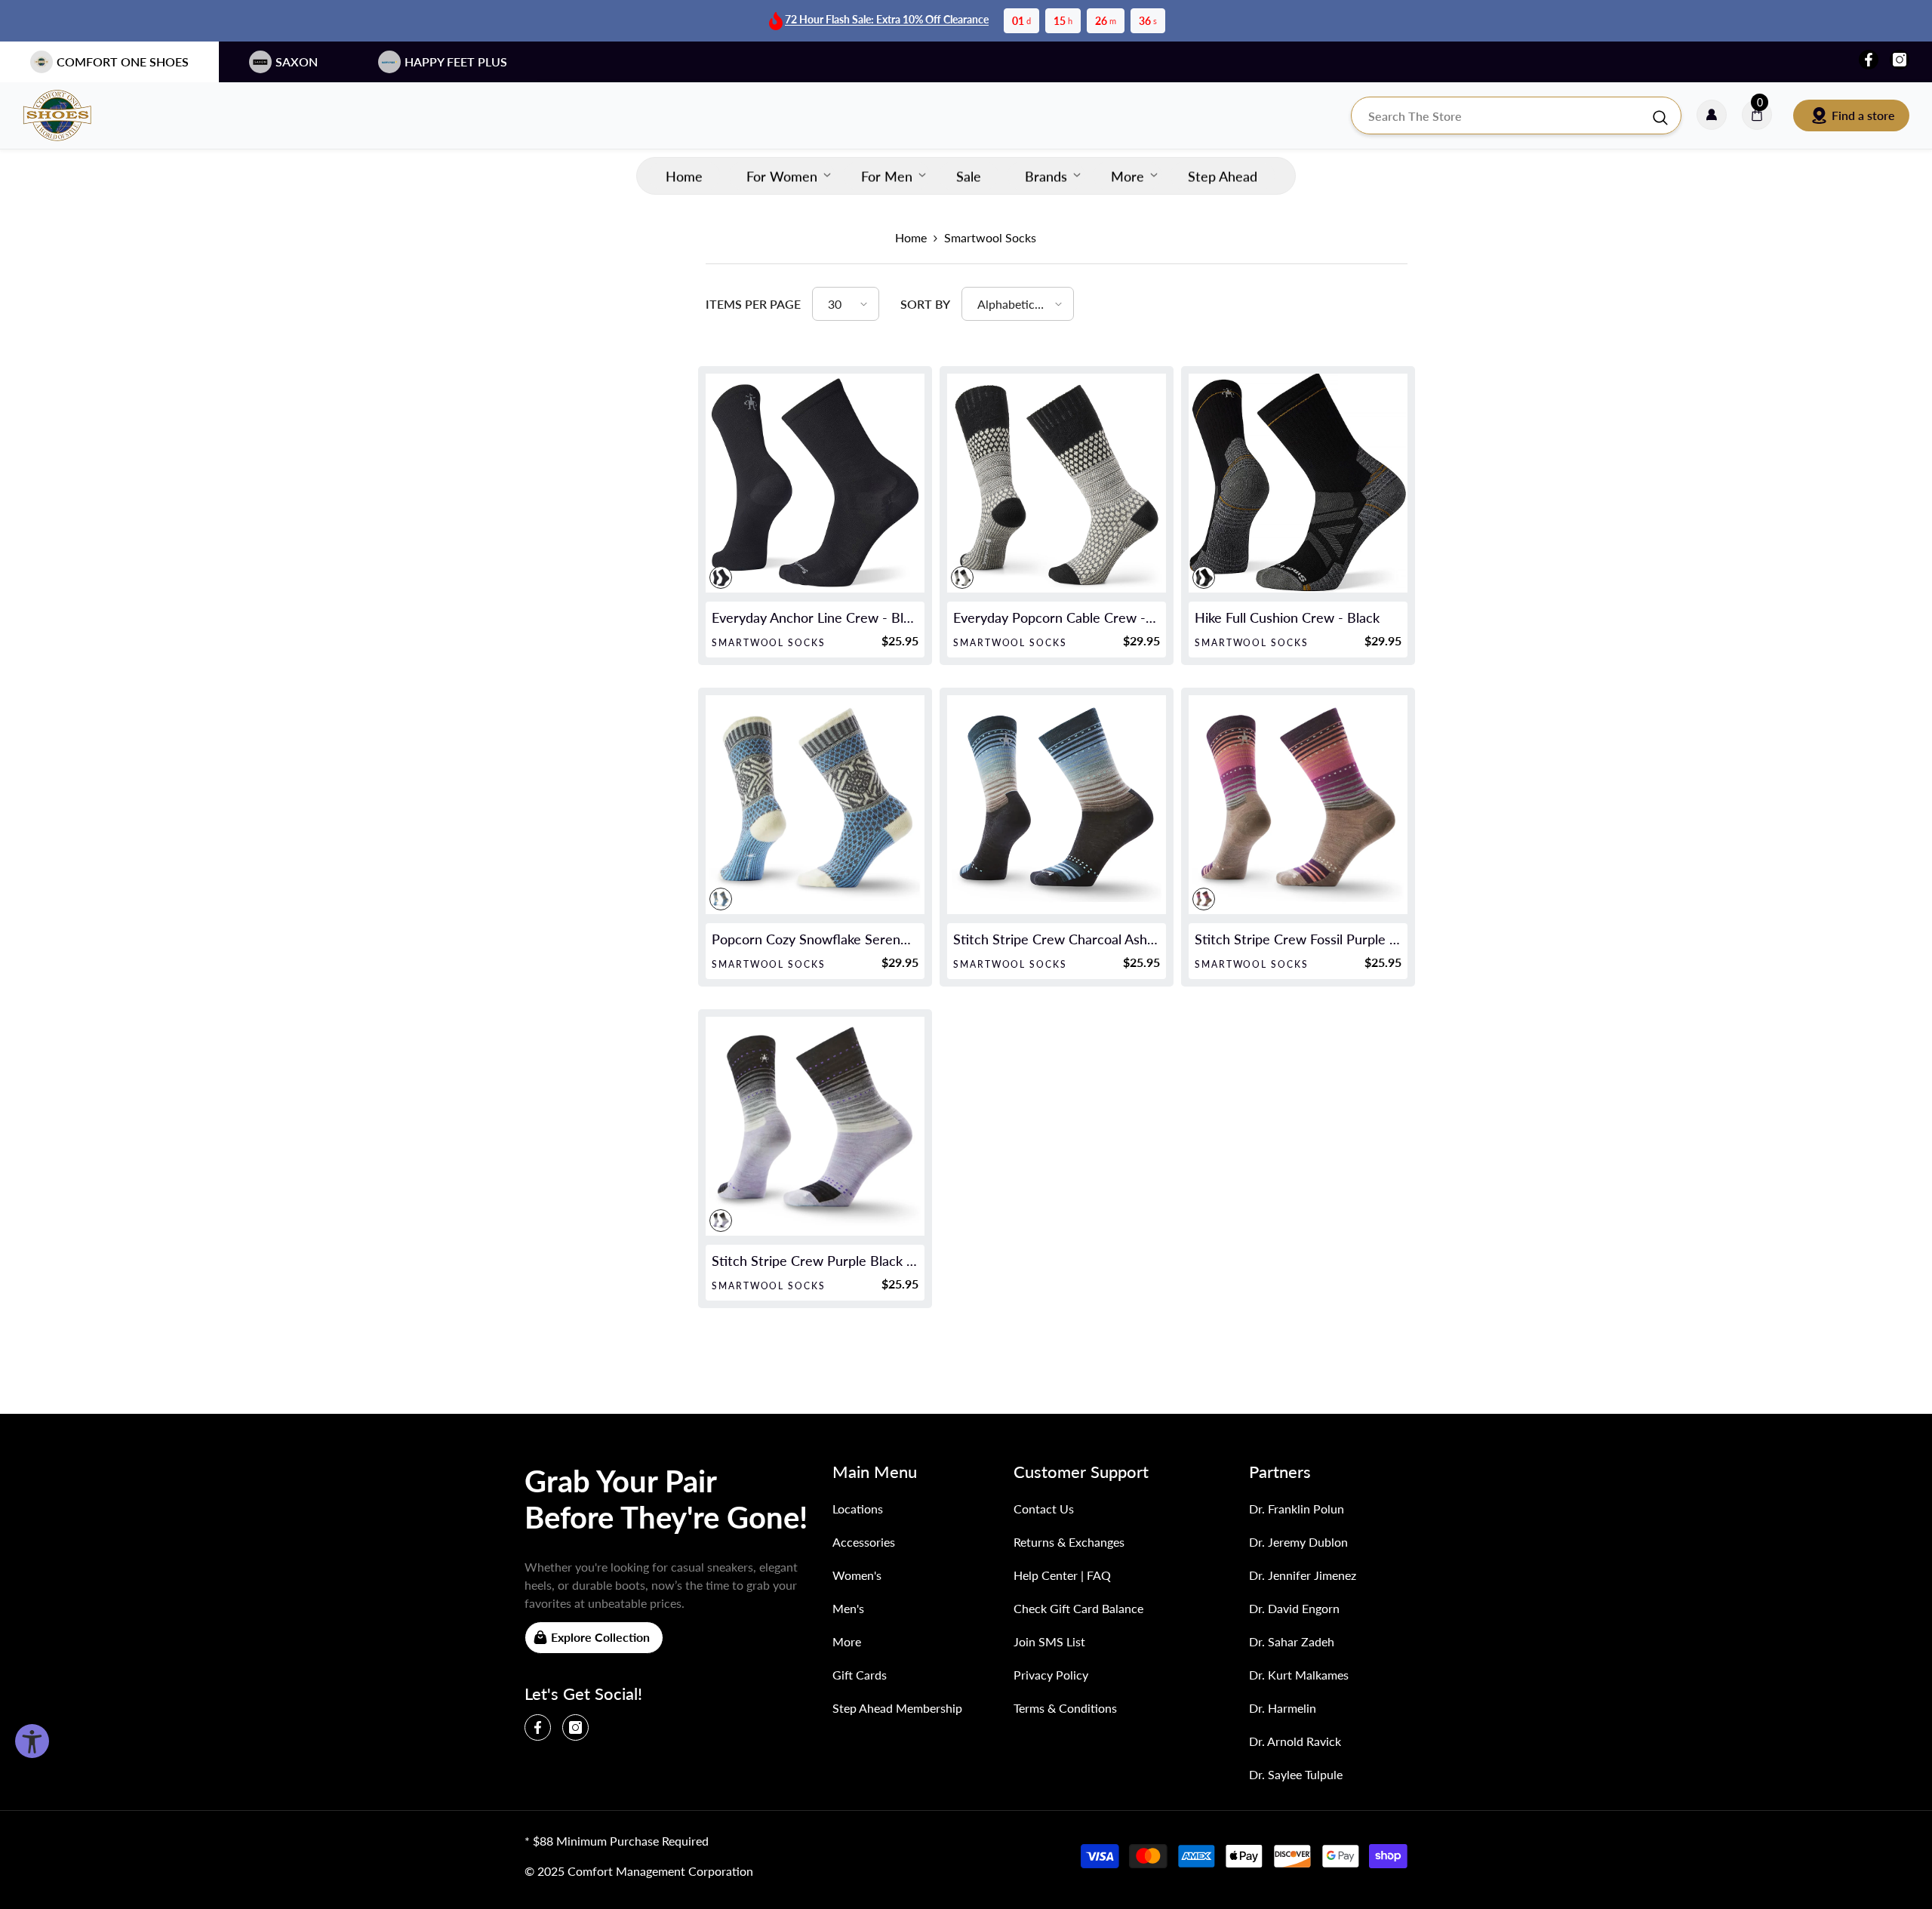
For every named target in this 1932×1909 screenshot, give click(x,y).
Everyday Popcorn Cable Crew (1057, 617)
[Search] (1516, 115)
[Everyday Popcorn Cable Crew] (1057, 483)
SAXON (297, 62)
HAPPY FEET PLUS (456, 62)
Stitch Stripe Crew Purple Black (815, 1261)
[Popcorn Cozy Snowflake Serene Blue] (815, 805)
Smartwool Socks (990, 237)
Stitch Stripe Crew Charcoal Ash (1057, 939)
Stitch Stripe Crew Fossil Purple (1298, 939)
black (721, 577)
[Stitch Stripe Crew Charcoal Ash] (1057, 805)
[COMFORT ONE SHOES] (72, 115)
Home (911, 237)
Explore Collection (600, 1637)
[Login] (1712, 115)
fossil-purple (1204, 899)
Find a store (1863, 115)
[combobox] (1501, 115)
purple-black (721, 1221)
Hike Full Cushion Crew (1287, 617)
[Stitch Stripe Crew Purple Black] (815, 1126)
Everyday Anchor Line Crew (815, 617)
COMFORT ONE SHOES (123, 62)
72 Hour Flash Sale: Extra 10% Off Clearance (887, 19)
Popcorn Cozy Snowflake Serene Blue (815, 939)
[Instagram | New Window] (1900, 60)
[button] (846, 304)
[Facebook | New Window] (1869, 60)
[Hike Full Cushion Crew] (1298, 483)
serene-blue (721, 899)
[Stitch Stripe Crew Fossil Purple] (1298, 805)
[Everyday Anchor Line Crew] (815, 483)
